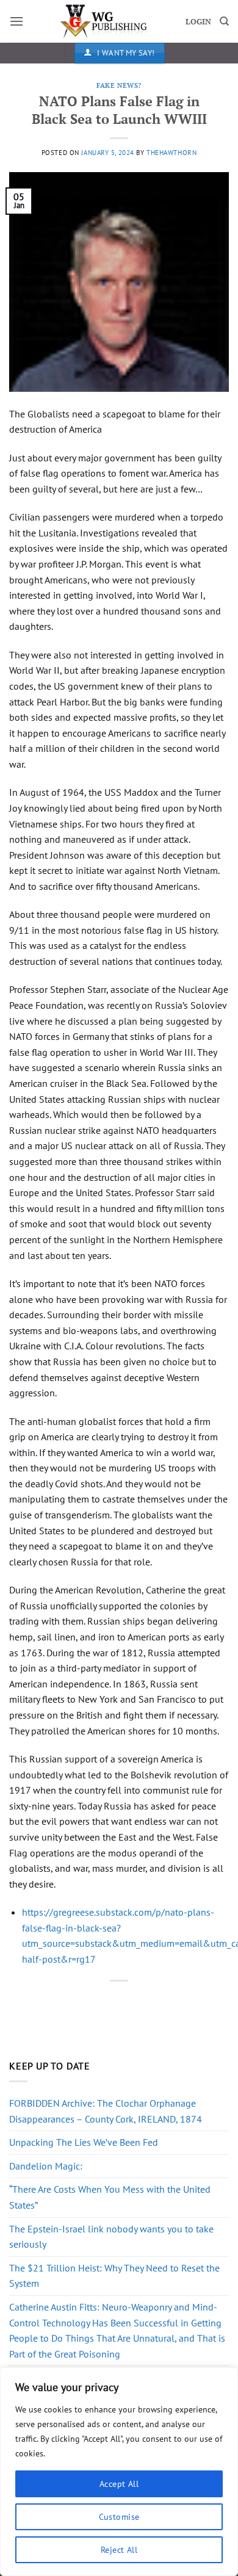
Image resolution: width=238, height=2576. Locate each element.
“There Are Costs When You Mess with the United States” (110, 2197)
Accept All (119, 2484)
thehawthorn (171, 153)
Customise (119, 2517)
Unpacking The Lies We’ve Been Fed (84, 2142)
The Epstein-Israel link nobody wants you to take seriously (111, 2237)
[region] (119, 2472)
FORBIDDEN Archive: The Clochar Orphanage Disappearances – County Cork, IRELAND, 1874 (106, 2111)
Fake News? (119, 85)
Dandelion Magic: (46, 2166)
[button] (16, 21)
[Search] (224, 21)
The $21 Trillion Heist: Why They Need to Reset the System (114, 2276)
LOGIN (198, 22)
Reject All (119, 2550)
